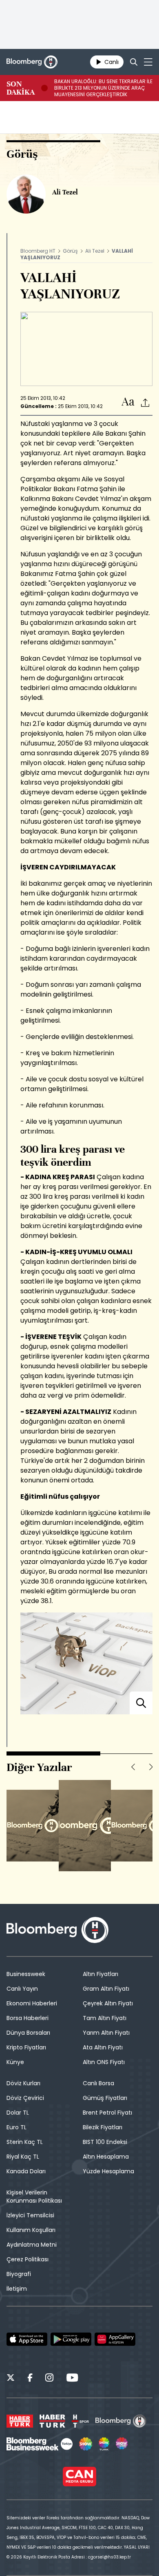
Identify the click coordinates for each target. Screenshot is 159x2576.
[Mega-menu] (148, 62)
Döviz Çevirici (25, 2098)
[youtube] (72, 2379)
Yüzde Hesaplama (108, 2171)
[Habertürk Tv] (53, 2421)
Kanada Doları (26, 2171)
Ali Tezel (95, 251)
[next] (151, 1767)
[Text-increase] (128, 402)
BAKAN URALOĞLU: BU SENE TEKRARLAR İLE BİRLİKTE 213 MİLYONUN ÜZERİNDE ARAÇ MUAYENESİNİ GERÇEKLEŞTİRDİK (103, 88)
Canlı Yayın (22, 1989)
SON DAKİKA (21, 88)
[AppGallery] (115, 2339)
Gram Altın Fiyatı (106, 1989)
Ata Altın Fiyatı (103, 2047)
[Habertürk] (20, 2421)
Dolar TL (18, 2113)
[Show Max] (122, 2444)
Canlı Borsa (98, 2083)
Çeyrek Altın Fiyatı (108, 2003)
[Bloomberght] (32, 62)
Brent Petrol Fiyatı (107, 2113)
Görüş (70, 251)
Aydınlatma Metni (32, 2245)
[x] (11, 2379)
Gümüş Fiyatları (105, 2098)
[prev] (133, 1767)
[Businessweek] (40, 2444)
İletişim (17, 2289)
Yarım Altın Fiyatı (106, 2033)
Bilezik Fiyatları (103, 2127)
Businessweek (26, 1974)
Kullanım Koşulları (31, 2230)
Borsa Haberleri (28, 2018)
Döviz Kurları (23, 2083)
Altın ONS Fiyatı (104, 2062)
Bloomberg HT (38, 251)
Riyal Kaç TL (23, 2157)
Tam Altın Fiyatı (105, 2018)
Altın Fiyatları (100, 1974)
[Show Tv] (86, 2444)
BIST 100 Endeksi (105, 2142)
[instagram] (49, 2379)
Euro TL (17, 2127)
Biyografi (19, 2274)
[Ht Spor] (80, 2421)
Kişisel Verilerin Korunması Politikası (34, 2197)
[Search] (134, 62)
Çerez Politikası (28, 2259)
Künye (15, 2062)
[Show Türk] (104, 2444)
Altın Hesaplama (106, 2157)
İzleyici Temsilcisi (30, 2215)
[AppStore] (27, 2339)
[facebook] (30, 2379)
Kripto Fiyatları (26, 2047)
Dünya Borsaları (28, 2033)
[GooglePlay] (71, 2339)
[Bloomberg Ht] (121, 2421)
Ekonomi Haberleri (32, 2003)
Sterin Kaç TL (25, 2142)
